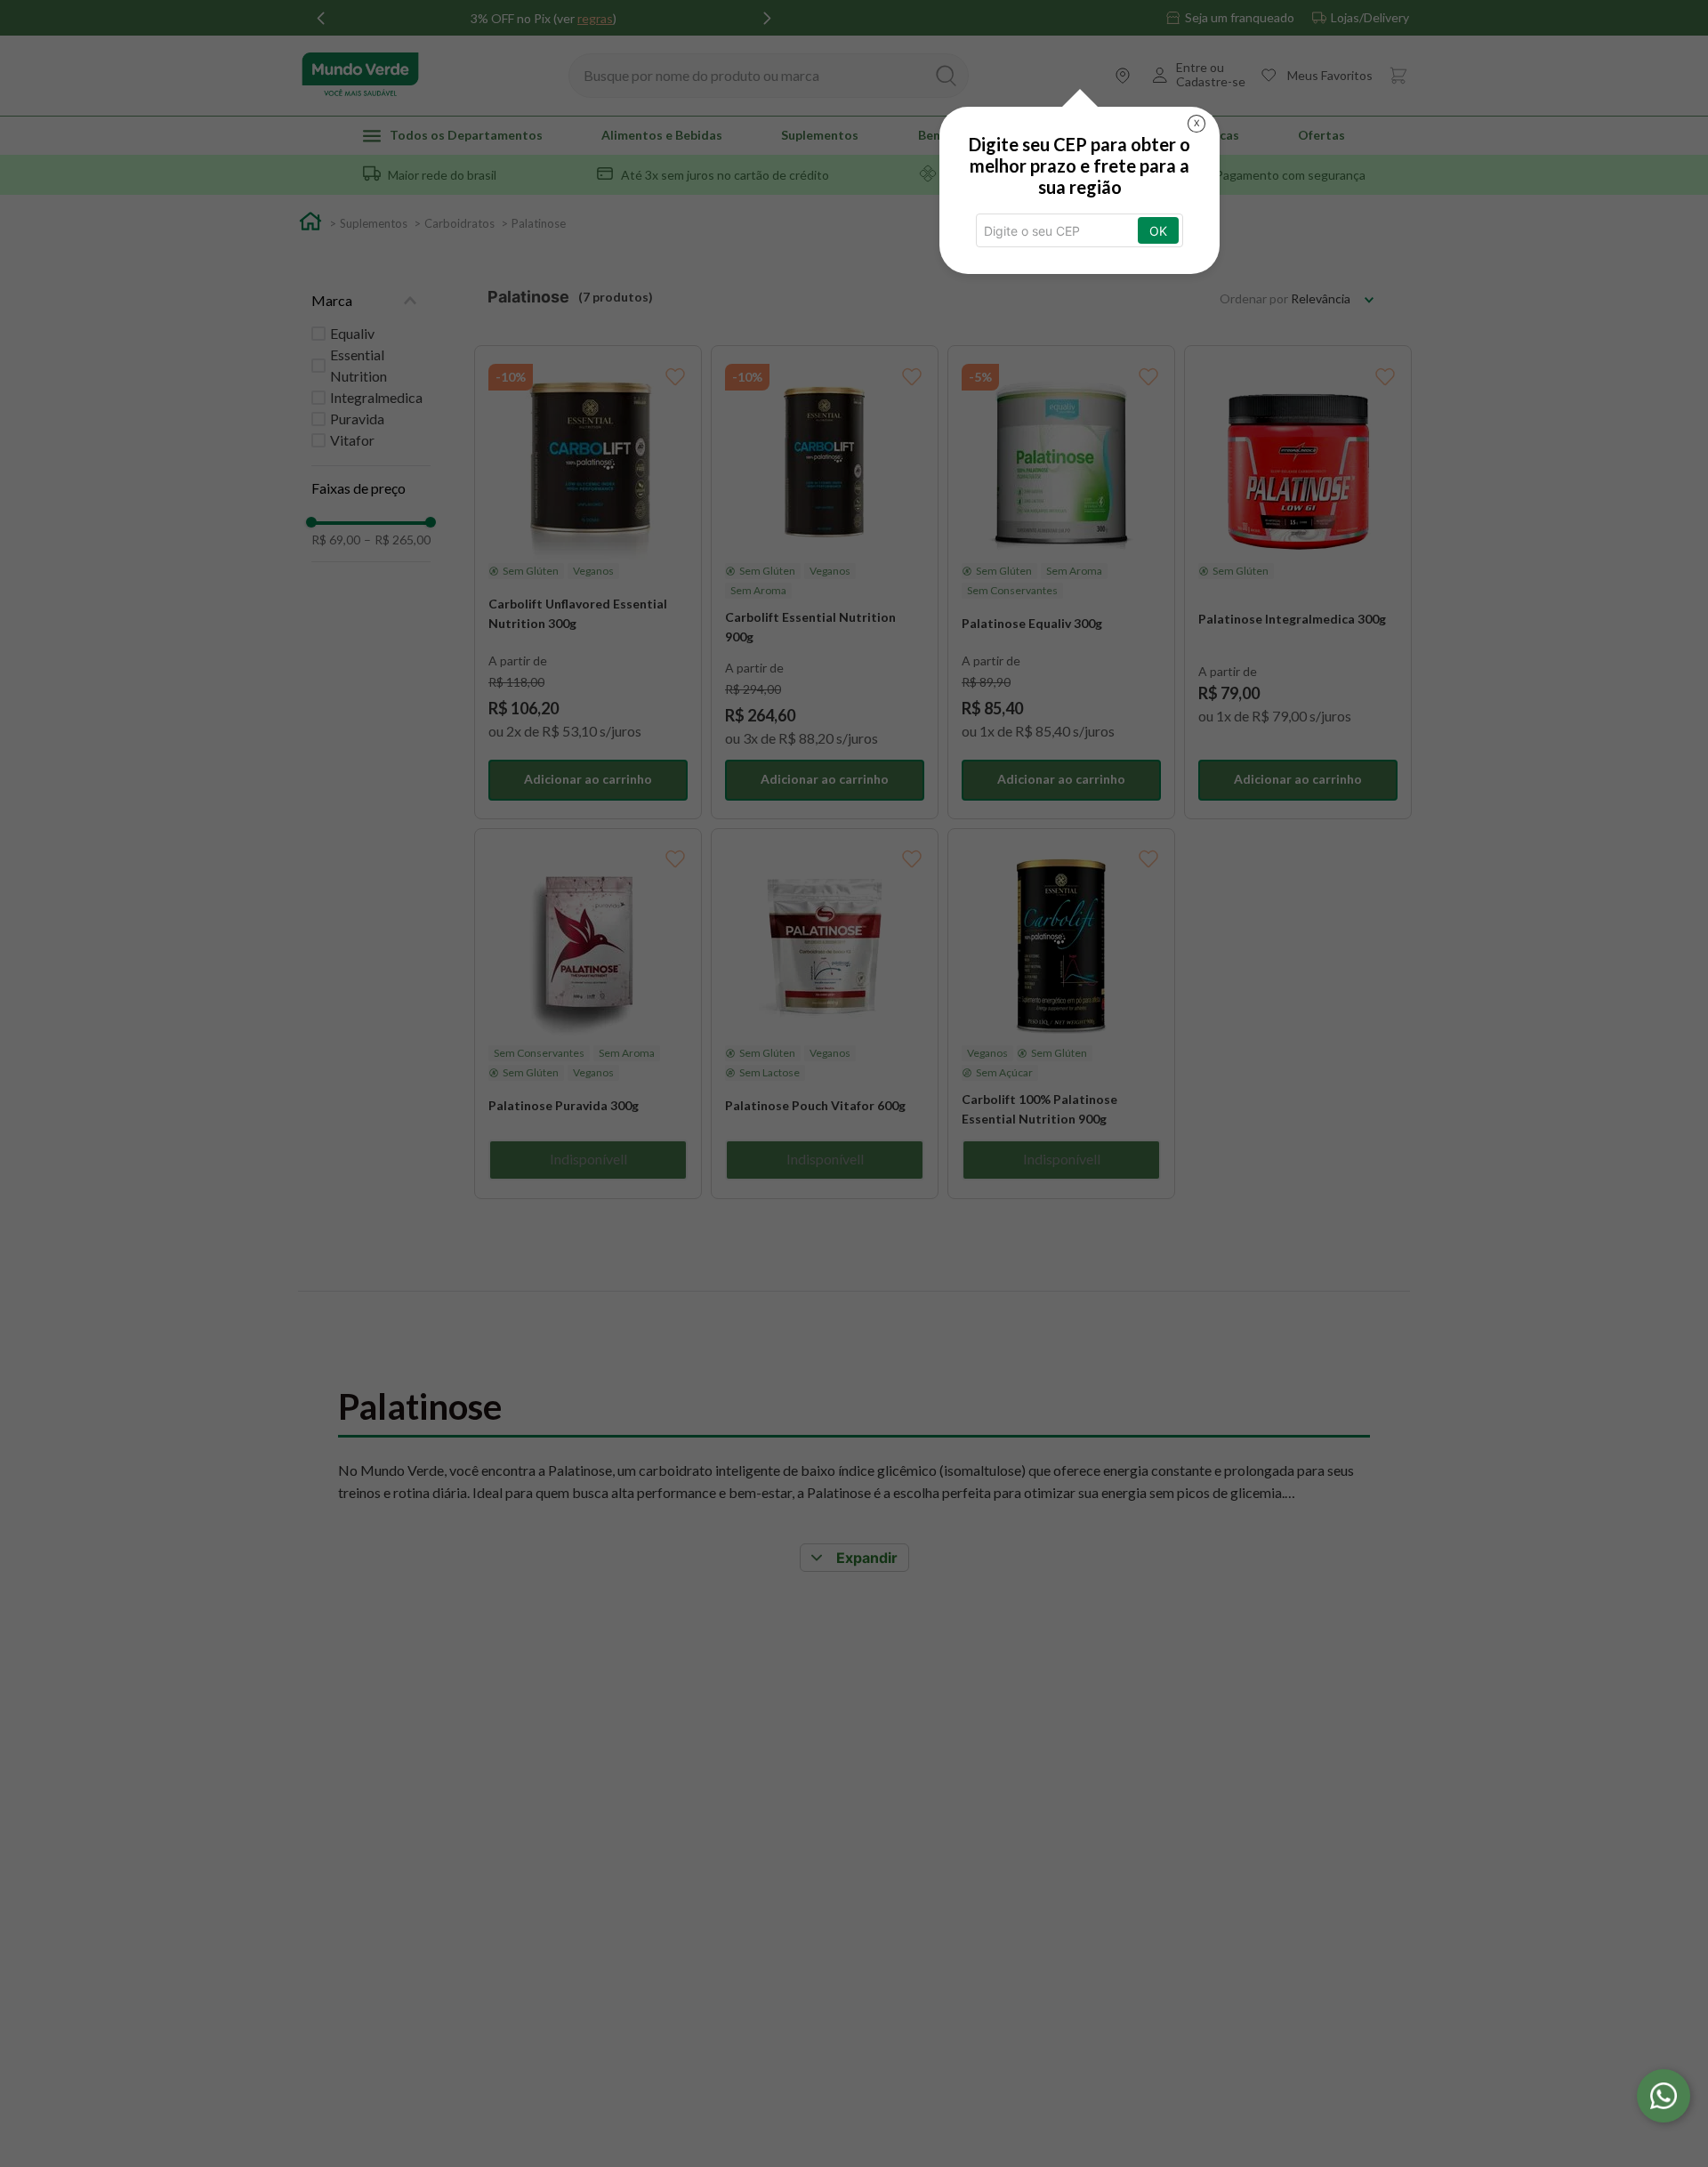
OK (1158, 231)
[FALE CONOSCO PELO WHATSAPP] (1664, 2096)
